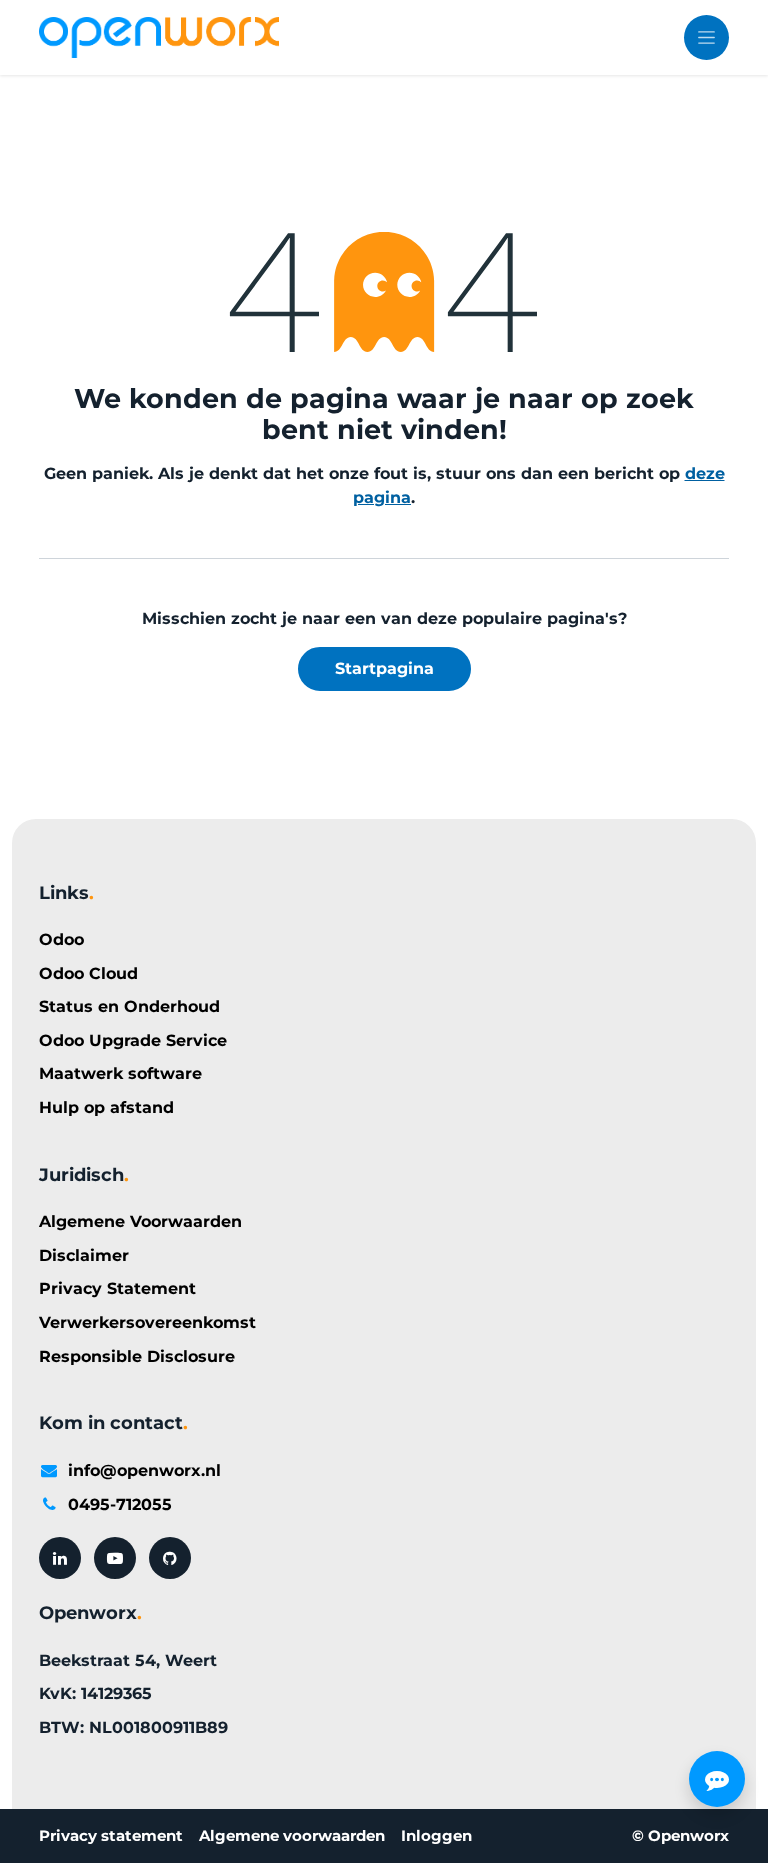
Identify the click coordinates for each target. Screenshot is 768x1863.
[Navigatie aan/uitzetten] (706, 37)
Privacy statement (111, 1835)
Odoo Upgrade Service (133, 1040)
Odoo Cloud (88, 973)
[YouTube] (115, 1558)
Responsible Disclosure (137, 1356)
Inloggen (436, 1835)
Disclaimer (84, 1255)
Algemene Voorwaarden (140, 1221)
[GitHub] (170, 1558)
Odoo (61, 939)
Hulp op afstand (106, 1107)
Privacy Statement (117, 1288)
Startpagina (384, 668)
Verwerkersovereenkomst (147, 1322)
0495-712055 (120, 1504)
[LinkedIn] (60, 1558)
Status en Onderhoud (129, 1006)
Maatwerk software (120, 1073)
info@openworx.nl (144, 1470)
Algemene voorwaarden (292, 1835)
